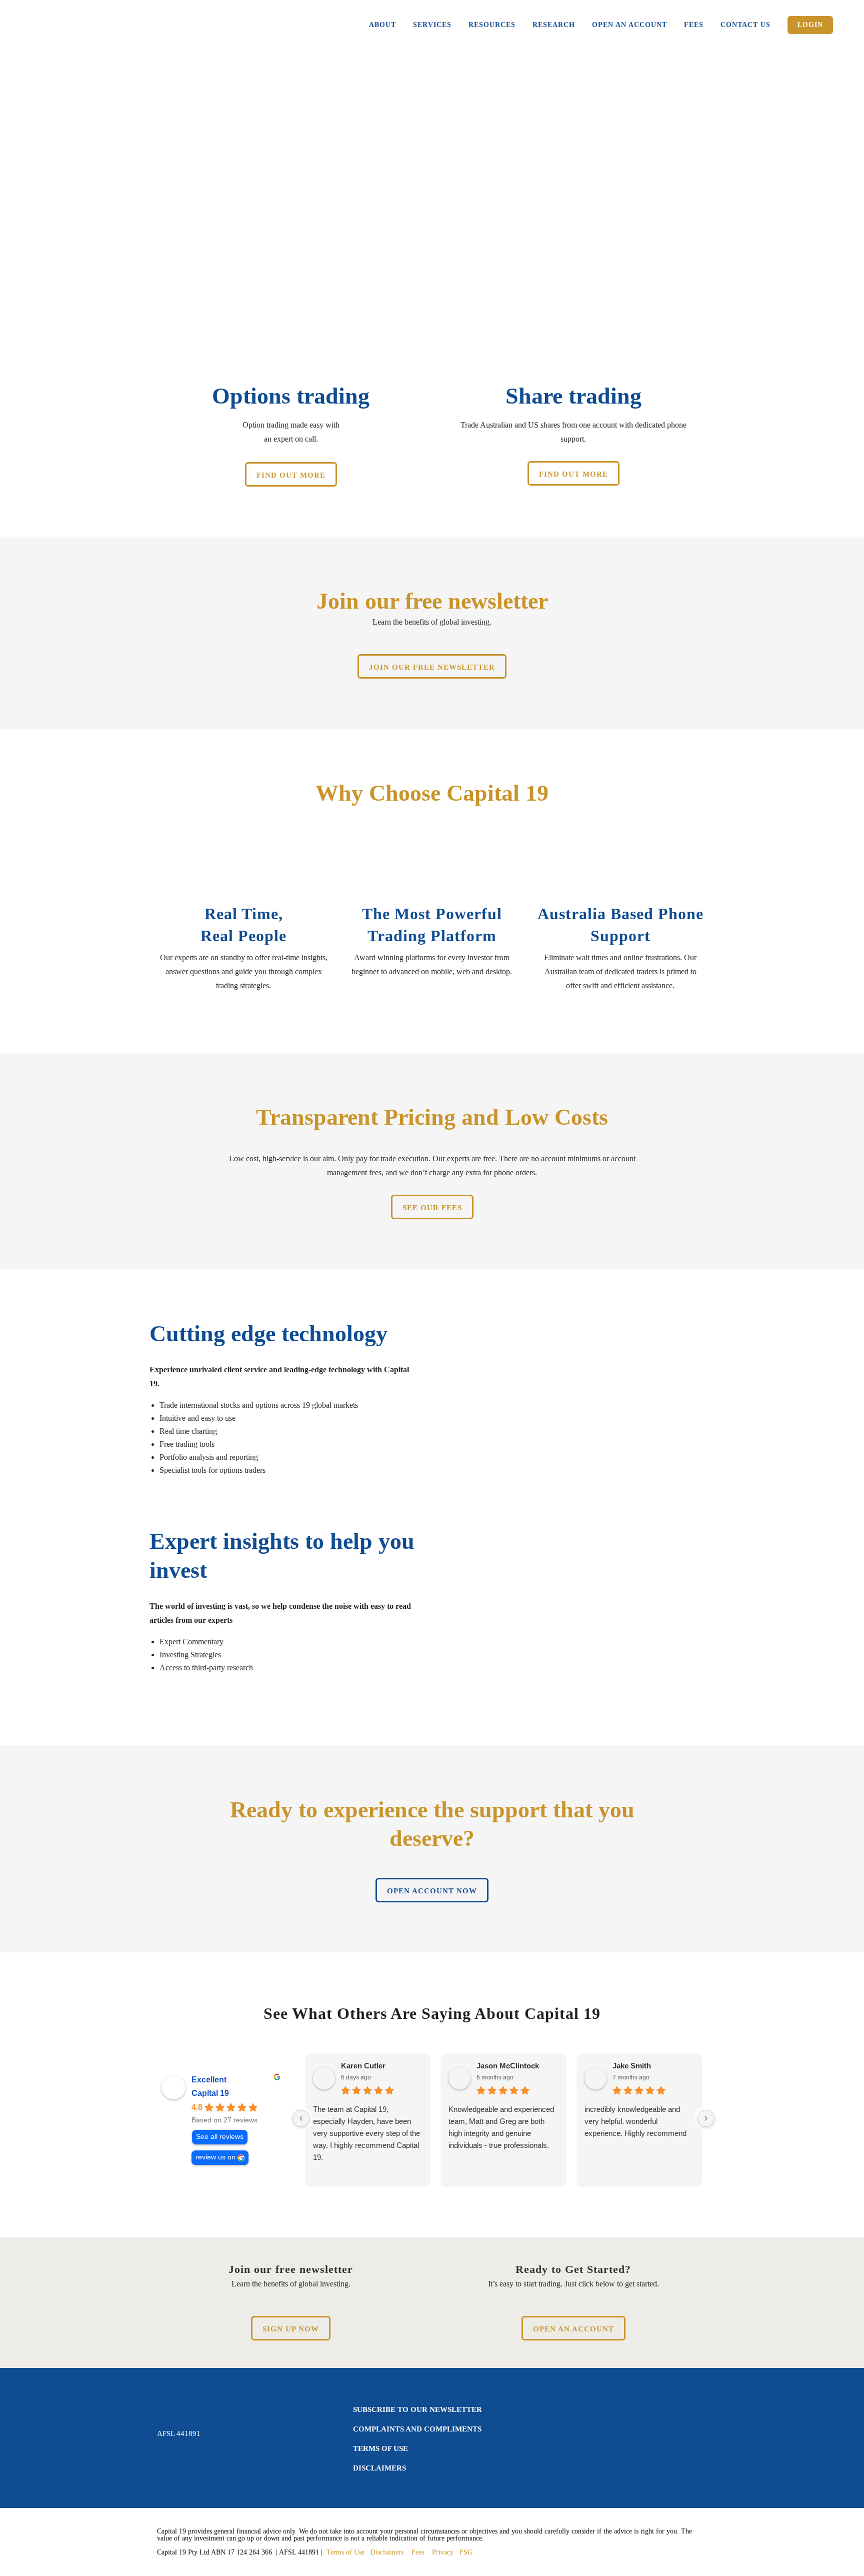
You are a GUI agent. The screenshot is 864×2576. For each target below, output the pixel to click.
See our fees (432, 1208)
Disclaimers (379, 2468)
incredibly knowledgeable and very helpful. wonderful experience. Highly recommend (635, 2121)
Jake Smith (632, 2066)
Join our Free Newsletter (432, 667)
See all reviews (220, 2137)
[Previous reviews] (301, 2118)
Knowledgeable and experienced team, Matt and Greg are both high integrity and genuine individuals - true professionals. (501, 2127)
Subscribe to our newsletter (417, 2409)
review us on (215, 2157)
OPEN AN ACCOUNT (573, 2329)
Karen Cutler (363, 2066)
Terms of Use (380, 2448)
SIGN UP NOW (291, 2329)
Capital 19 (210, 2093)
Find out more (291, 475)
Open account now (432, 1891)
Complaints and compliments (417, 2429)
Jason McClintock (508, 2066)
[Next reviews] (706, 2118)
